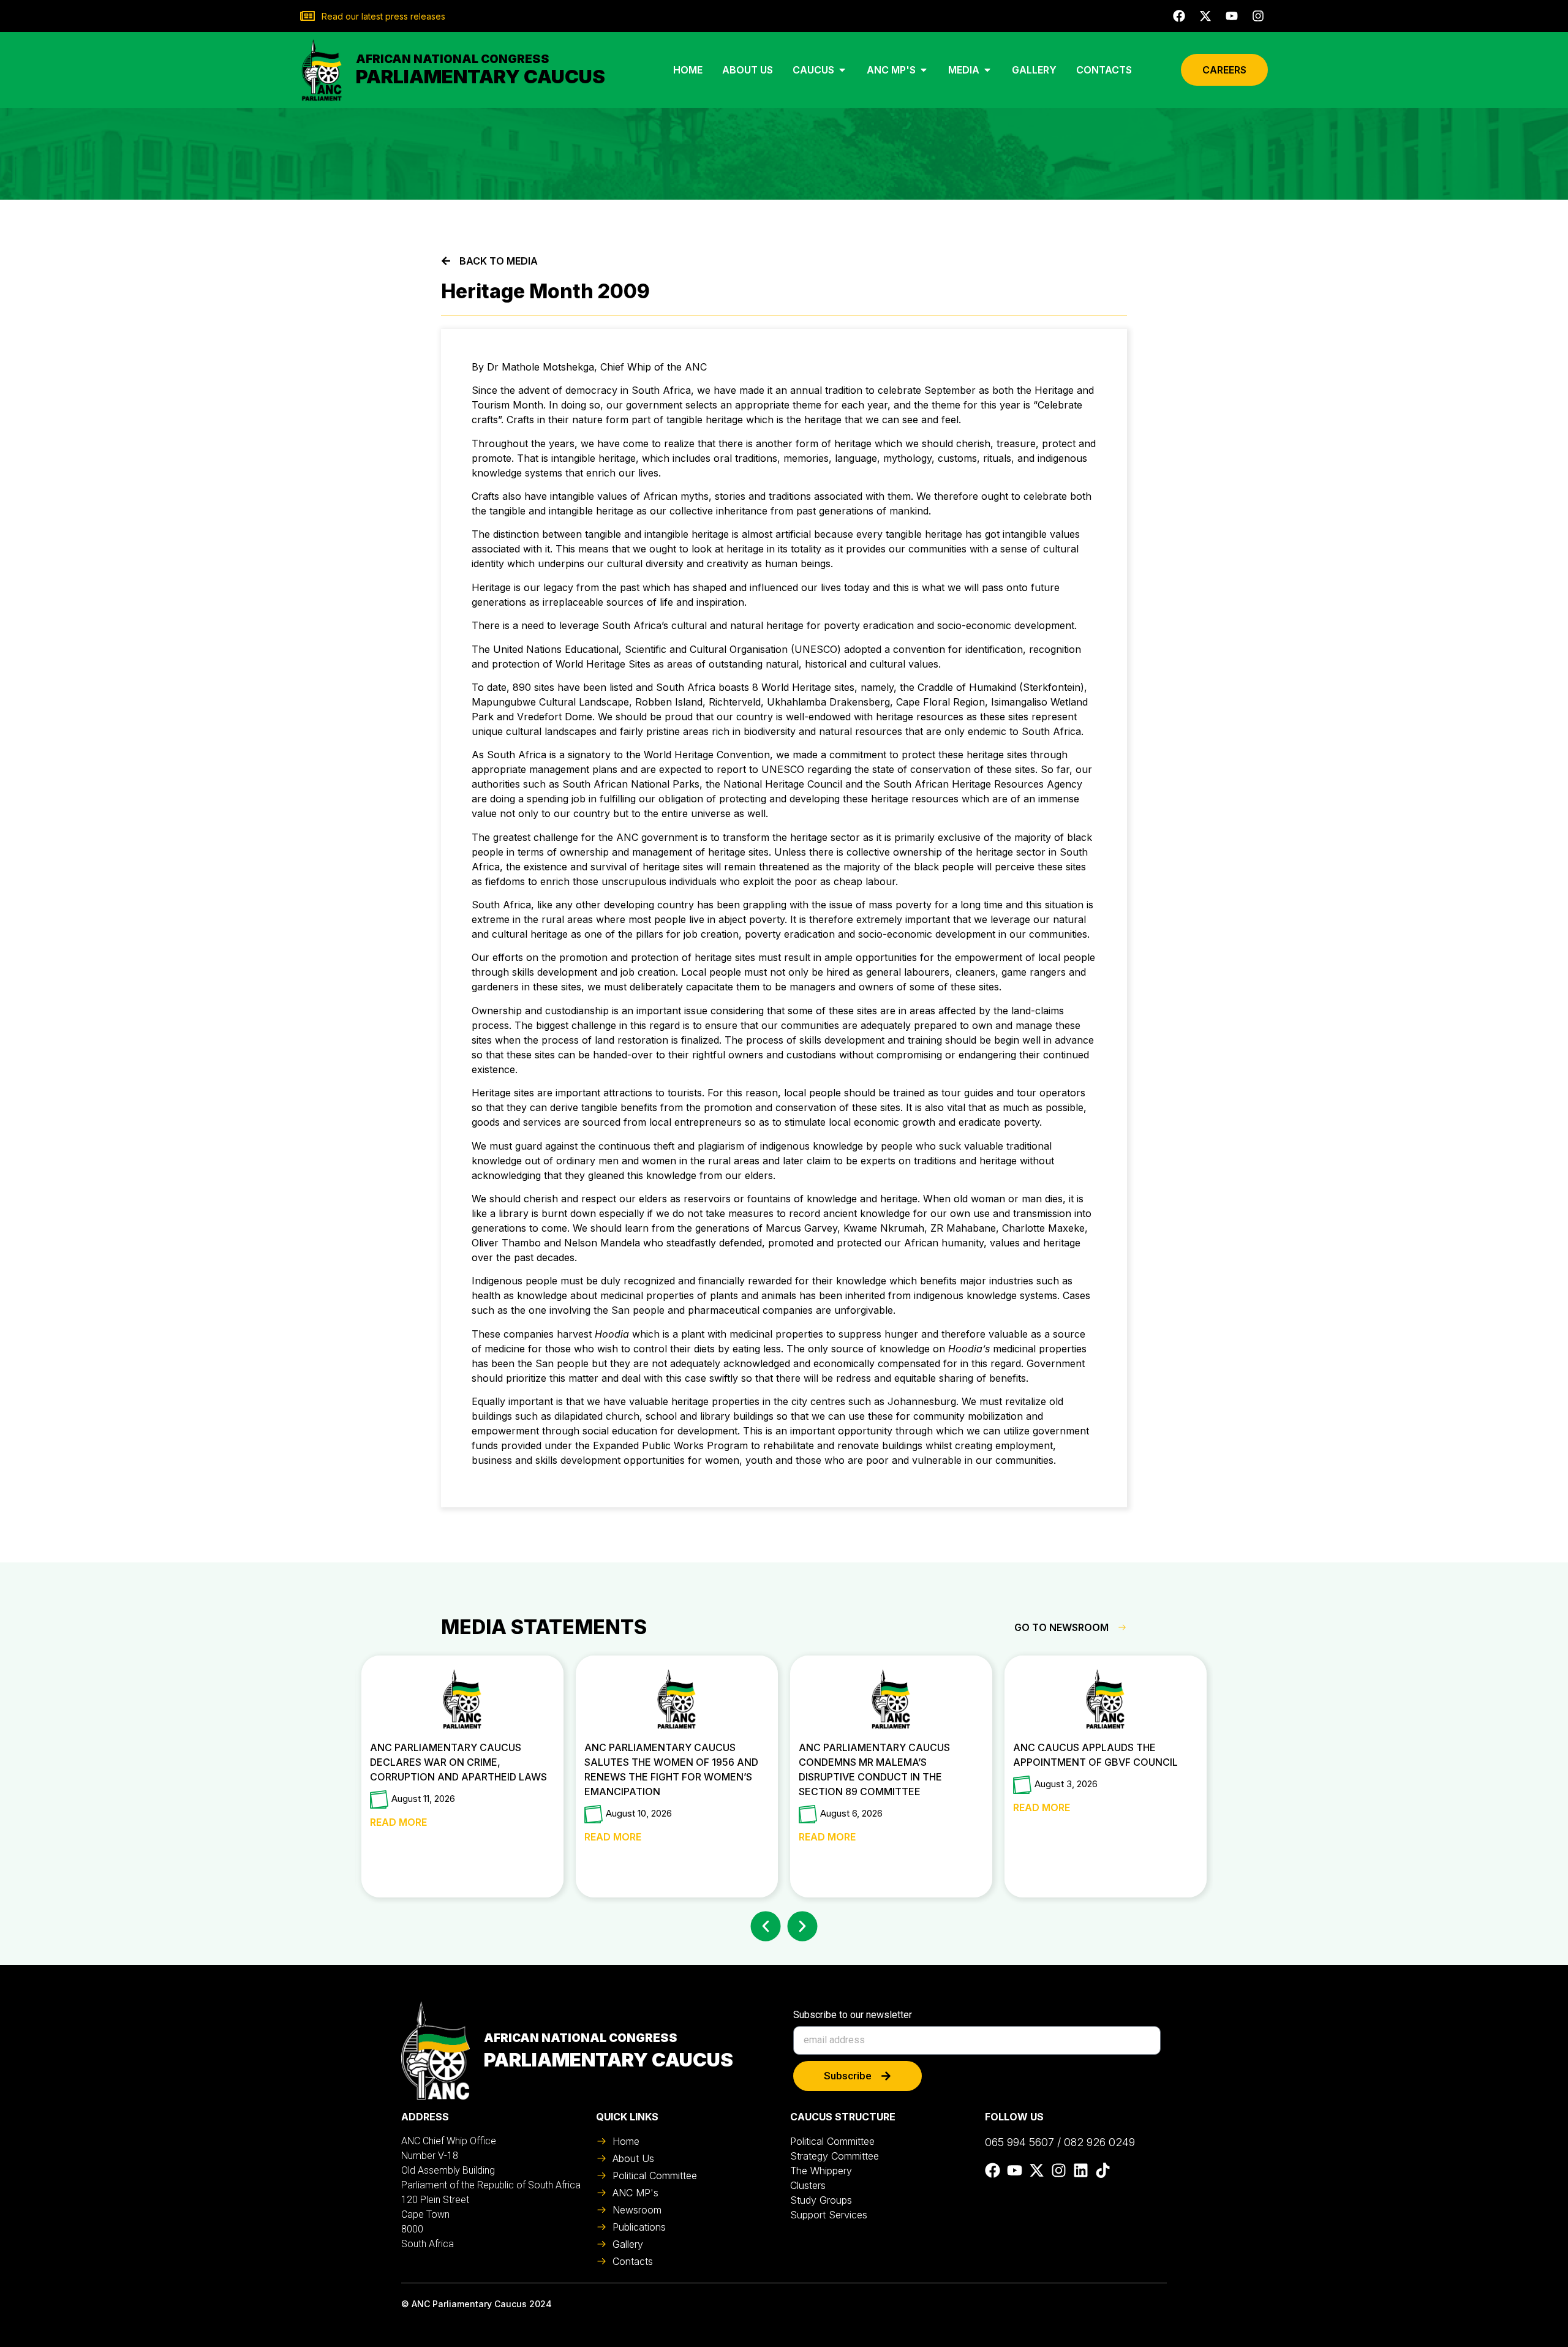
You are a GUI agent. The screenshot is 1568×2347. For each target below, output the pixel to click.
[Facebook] (1179, 16)
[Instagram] (1258, 16)
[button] (766, 1927)
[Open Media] (987, 70)
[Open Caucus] (842, 70)
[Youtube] (1232, 16)
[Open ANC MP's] (924, 70)
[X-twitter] (1205, 16)
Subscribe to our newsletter (853, 2015)
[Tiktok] (1103, 2170)
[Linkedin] (1081, 2170)
